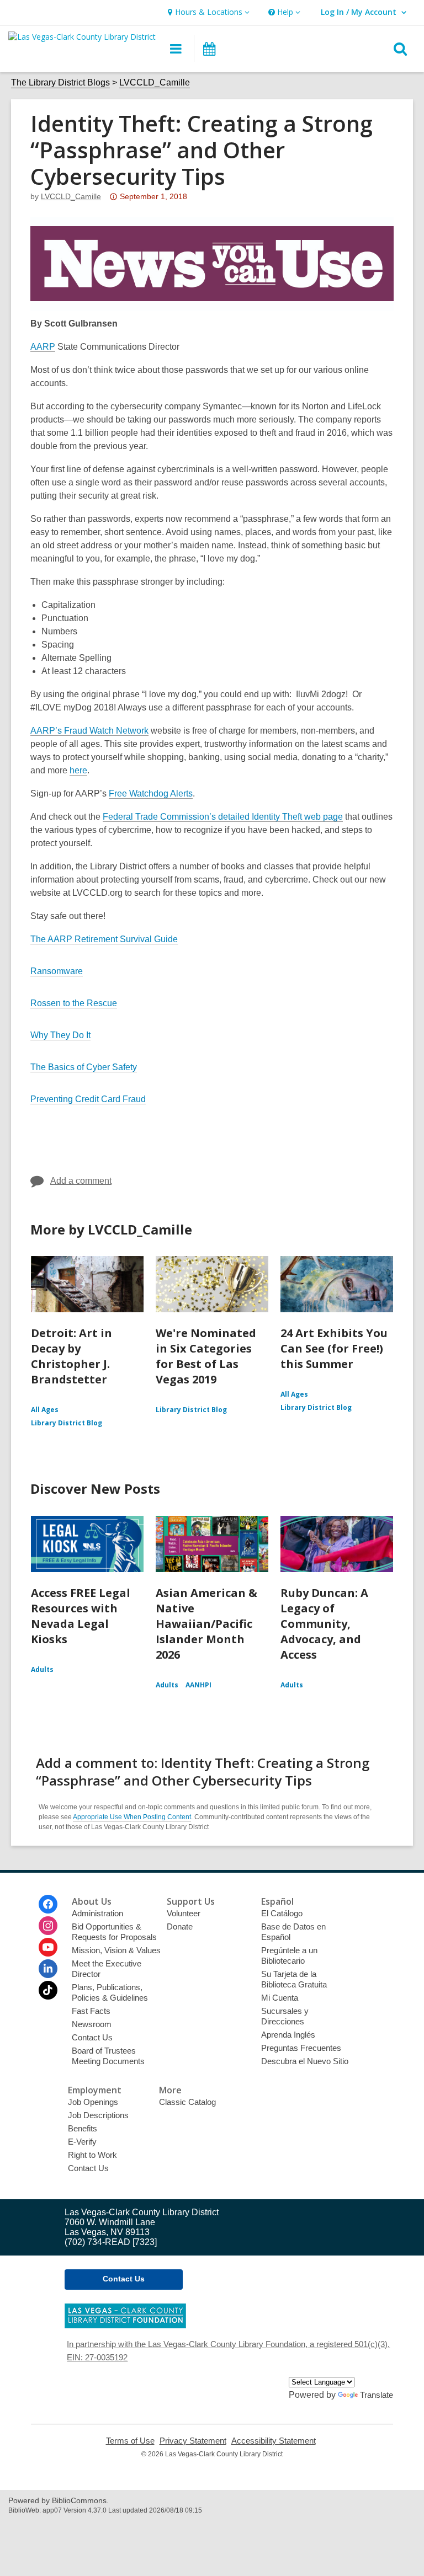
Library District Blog (67, 1423)
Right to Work (92, 2155)
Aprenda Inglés (288, 2035)
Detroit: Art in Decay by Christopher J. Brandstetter (71, 1356)
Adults (42, 1669)
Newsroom (92, 2024)
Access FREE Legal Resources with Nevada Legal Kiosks (81, 1616)
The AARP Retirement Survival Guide (104, 939)
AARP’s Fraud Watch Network (89, 731)
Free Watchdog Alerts (151, 793)
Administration (97, 1913)
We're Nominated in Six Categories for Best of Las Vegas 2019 (206, 1356)
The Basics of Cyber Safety (84, 1067)
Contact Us (92, 2037)
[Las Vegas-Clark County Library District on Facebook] (48, 1904)
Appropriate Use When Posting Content (132, 1817)
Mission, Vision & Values (116, 1950)
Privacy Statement (193, 2441)
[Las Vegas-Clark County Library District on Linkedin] (48, 1969)
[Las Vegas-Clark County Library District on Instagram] (48, 1926)
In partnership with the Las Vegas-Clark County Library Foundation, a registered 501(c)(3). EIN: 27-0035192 (228, 2351)
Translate (377, 2395)
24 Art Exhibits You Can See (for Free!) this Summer (334, 1348)
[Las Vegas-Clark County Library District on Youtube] (48, 1947)
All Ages (45, 1410)
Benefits (83, 2128)
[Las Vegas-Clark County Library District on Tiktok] (48, 1990)
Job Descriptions (98, 2115)
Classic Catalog (187, 2102)
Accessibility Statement (274, 2441)
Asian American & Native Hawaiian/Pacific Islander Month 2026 (206, 1624)
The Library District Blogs (60, 82)
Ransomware (57, 971)
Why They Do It (60, 1035)
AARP (43, 347)
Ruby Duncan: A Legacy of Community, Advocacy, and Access (324, 1624)
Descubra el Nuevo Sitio (305, 2061)
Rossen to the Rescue (74, 1003)
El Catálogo (282, 1913)
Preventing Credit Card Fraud (88, 1099)
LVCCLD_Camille (155, 82)
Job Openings (93, 2102)
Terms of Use (130, 2441)
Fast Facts (91, 2011)
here (78, 770)
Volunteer (184, 1913)
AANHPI (198, 1685)
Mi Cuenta (280, 1998)
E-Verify (82, 2142)
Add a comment (81, 1181)
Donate (180, 1926)
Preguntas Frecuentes (301, 2048)
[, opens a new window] (125, 2325)
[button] (207, 12)
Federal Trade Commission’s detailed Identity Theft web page (223, 817)
